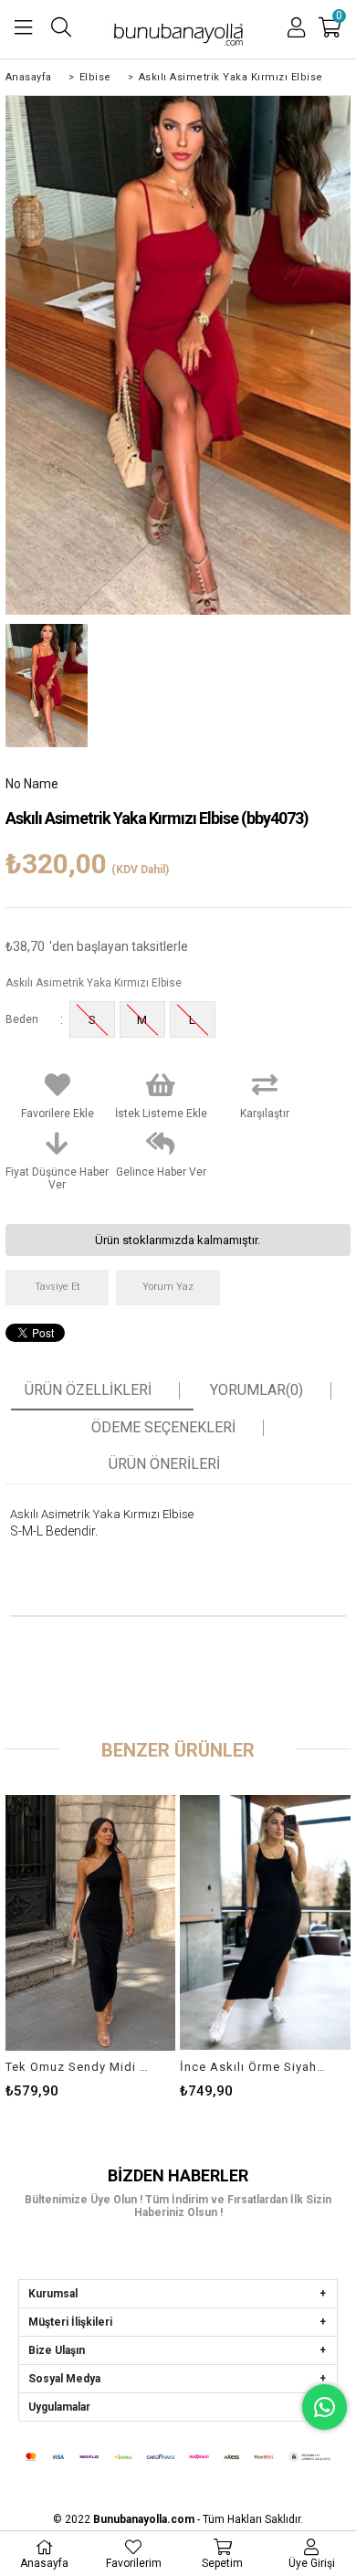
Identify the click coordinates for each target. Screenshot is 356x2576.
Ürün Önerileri (164, 1464)
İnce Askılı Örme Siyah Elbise (254, 2067)
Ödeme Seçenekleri (163, 1428)
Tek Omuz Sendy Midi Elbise (79, 2067)
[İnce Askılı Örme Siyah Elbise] (265, 1923)
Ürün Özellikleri (88, 1390)
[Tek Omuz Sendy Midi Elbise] (91, 1923)
